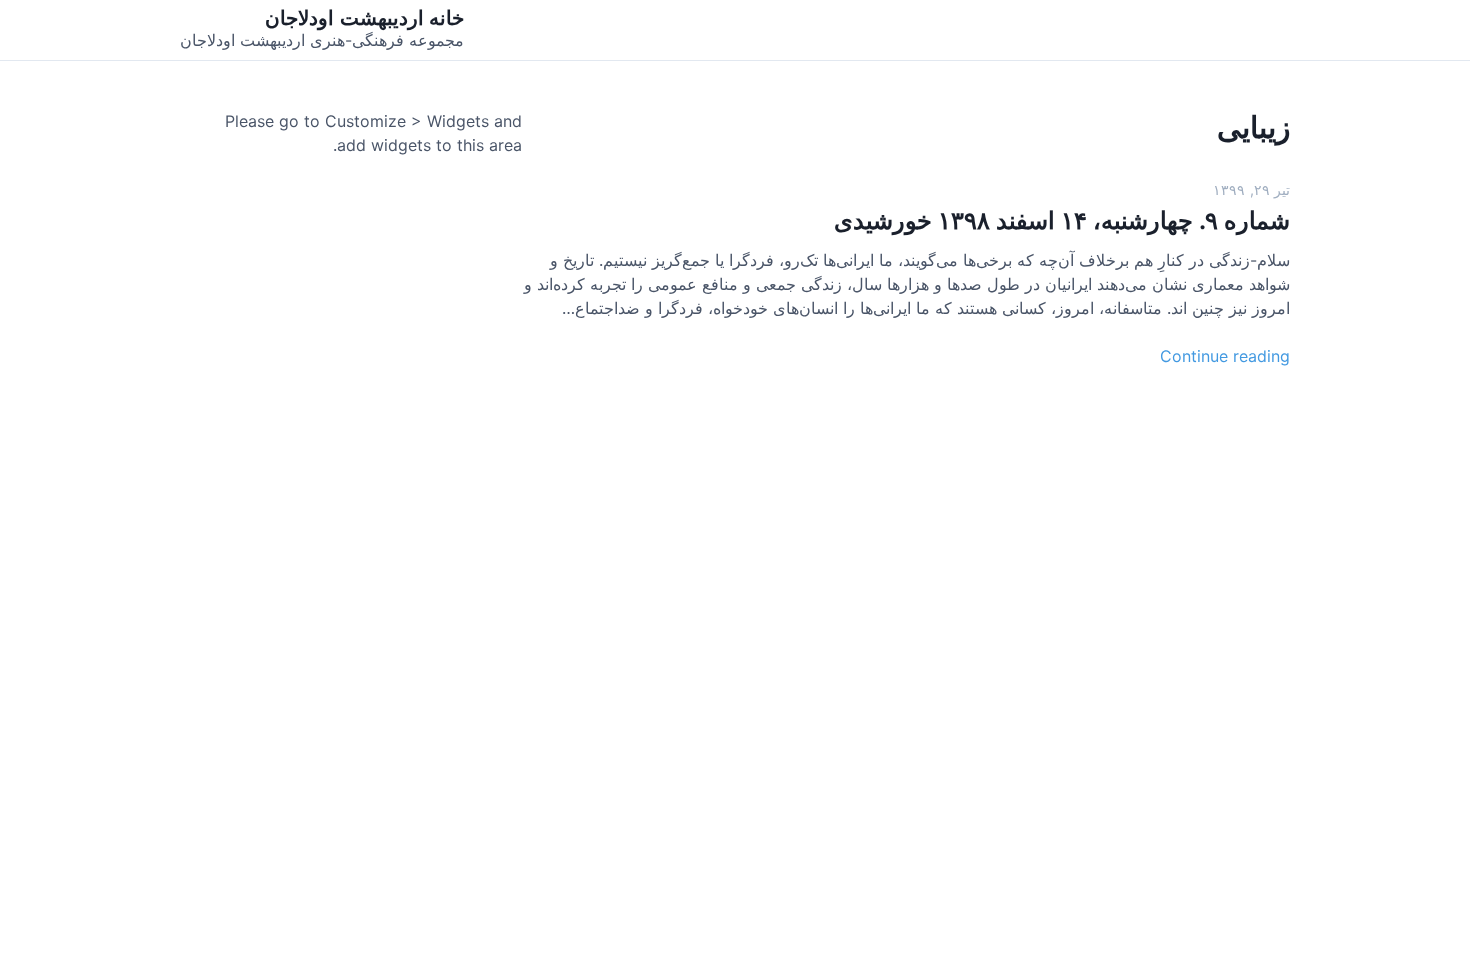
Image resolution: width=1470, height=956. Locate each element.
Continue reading (1225, 356)
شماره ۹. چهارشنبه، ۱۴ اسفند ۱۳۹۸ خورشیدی (1062, 220)
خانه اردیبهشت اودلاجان (364, 18)
